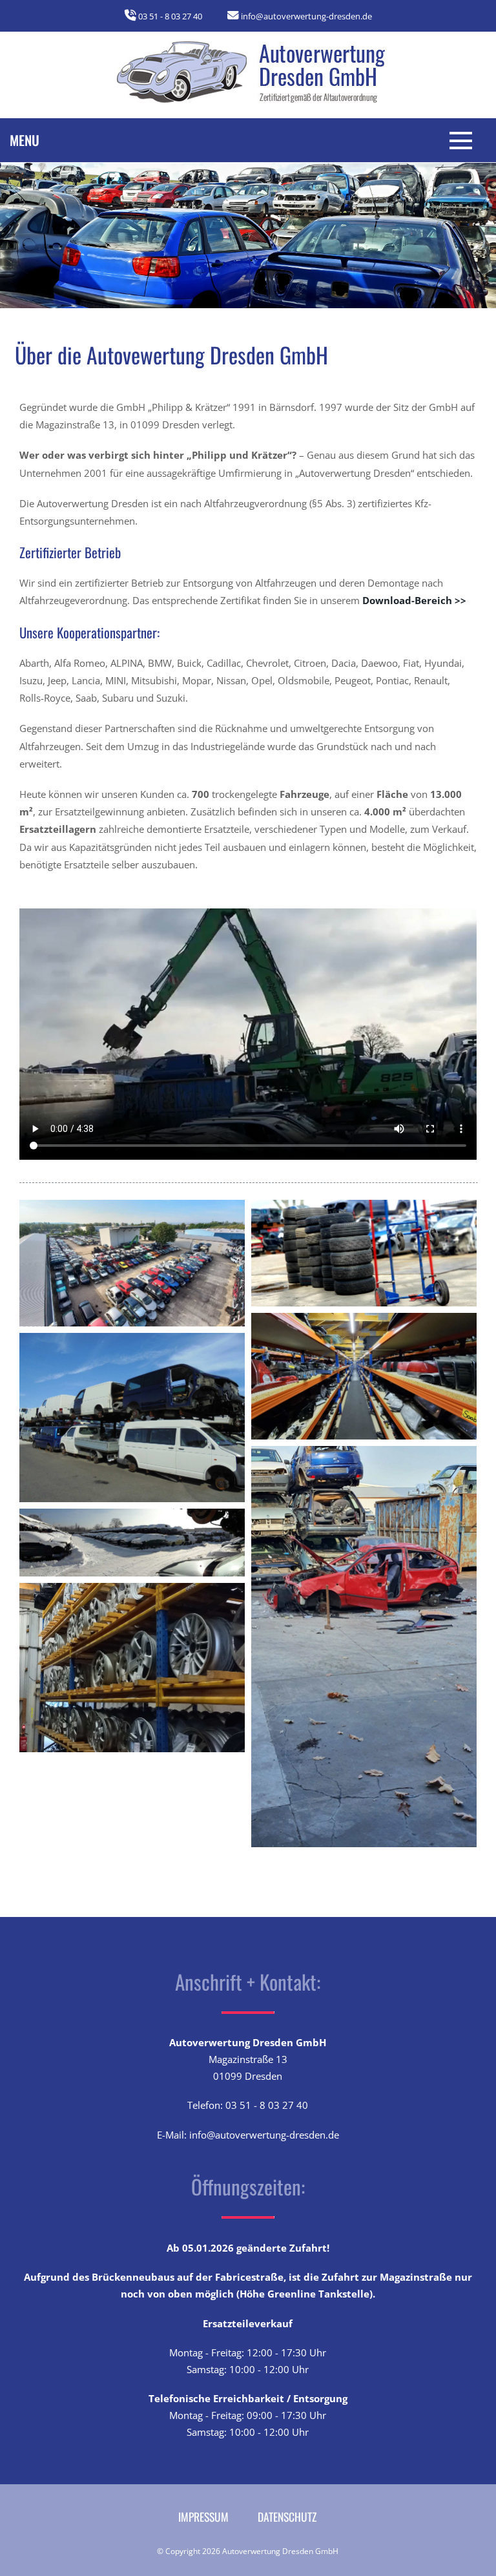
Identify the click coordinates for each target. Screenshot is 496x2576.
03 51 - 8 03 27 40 (170, 16)
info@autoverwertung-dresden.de (306, 16)
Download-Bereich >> (414, 600)
